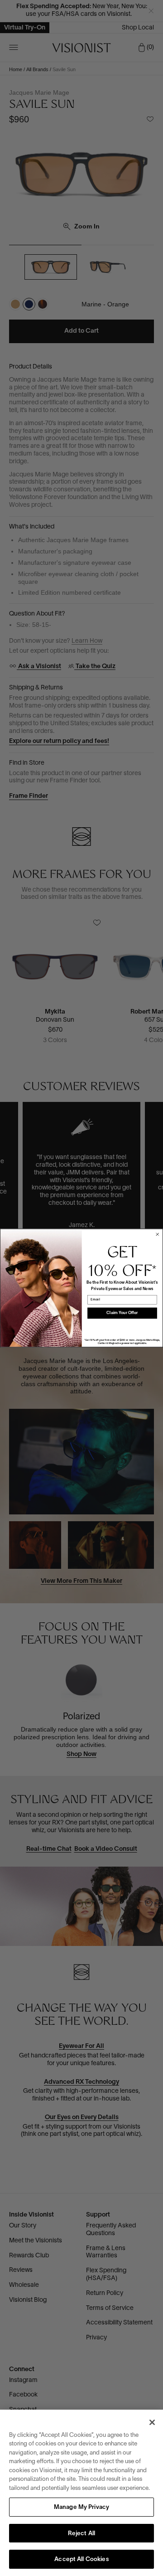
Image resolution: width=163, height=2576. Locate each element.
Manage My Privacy (81, 2508)
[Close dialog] (157, 1235)
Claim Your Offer (122, 1313)
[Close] (152, 2422)
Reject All (81, 2534)
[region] (81, 2493)
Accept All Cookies (81, 2560)
